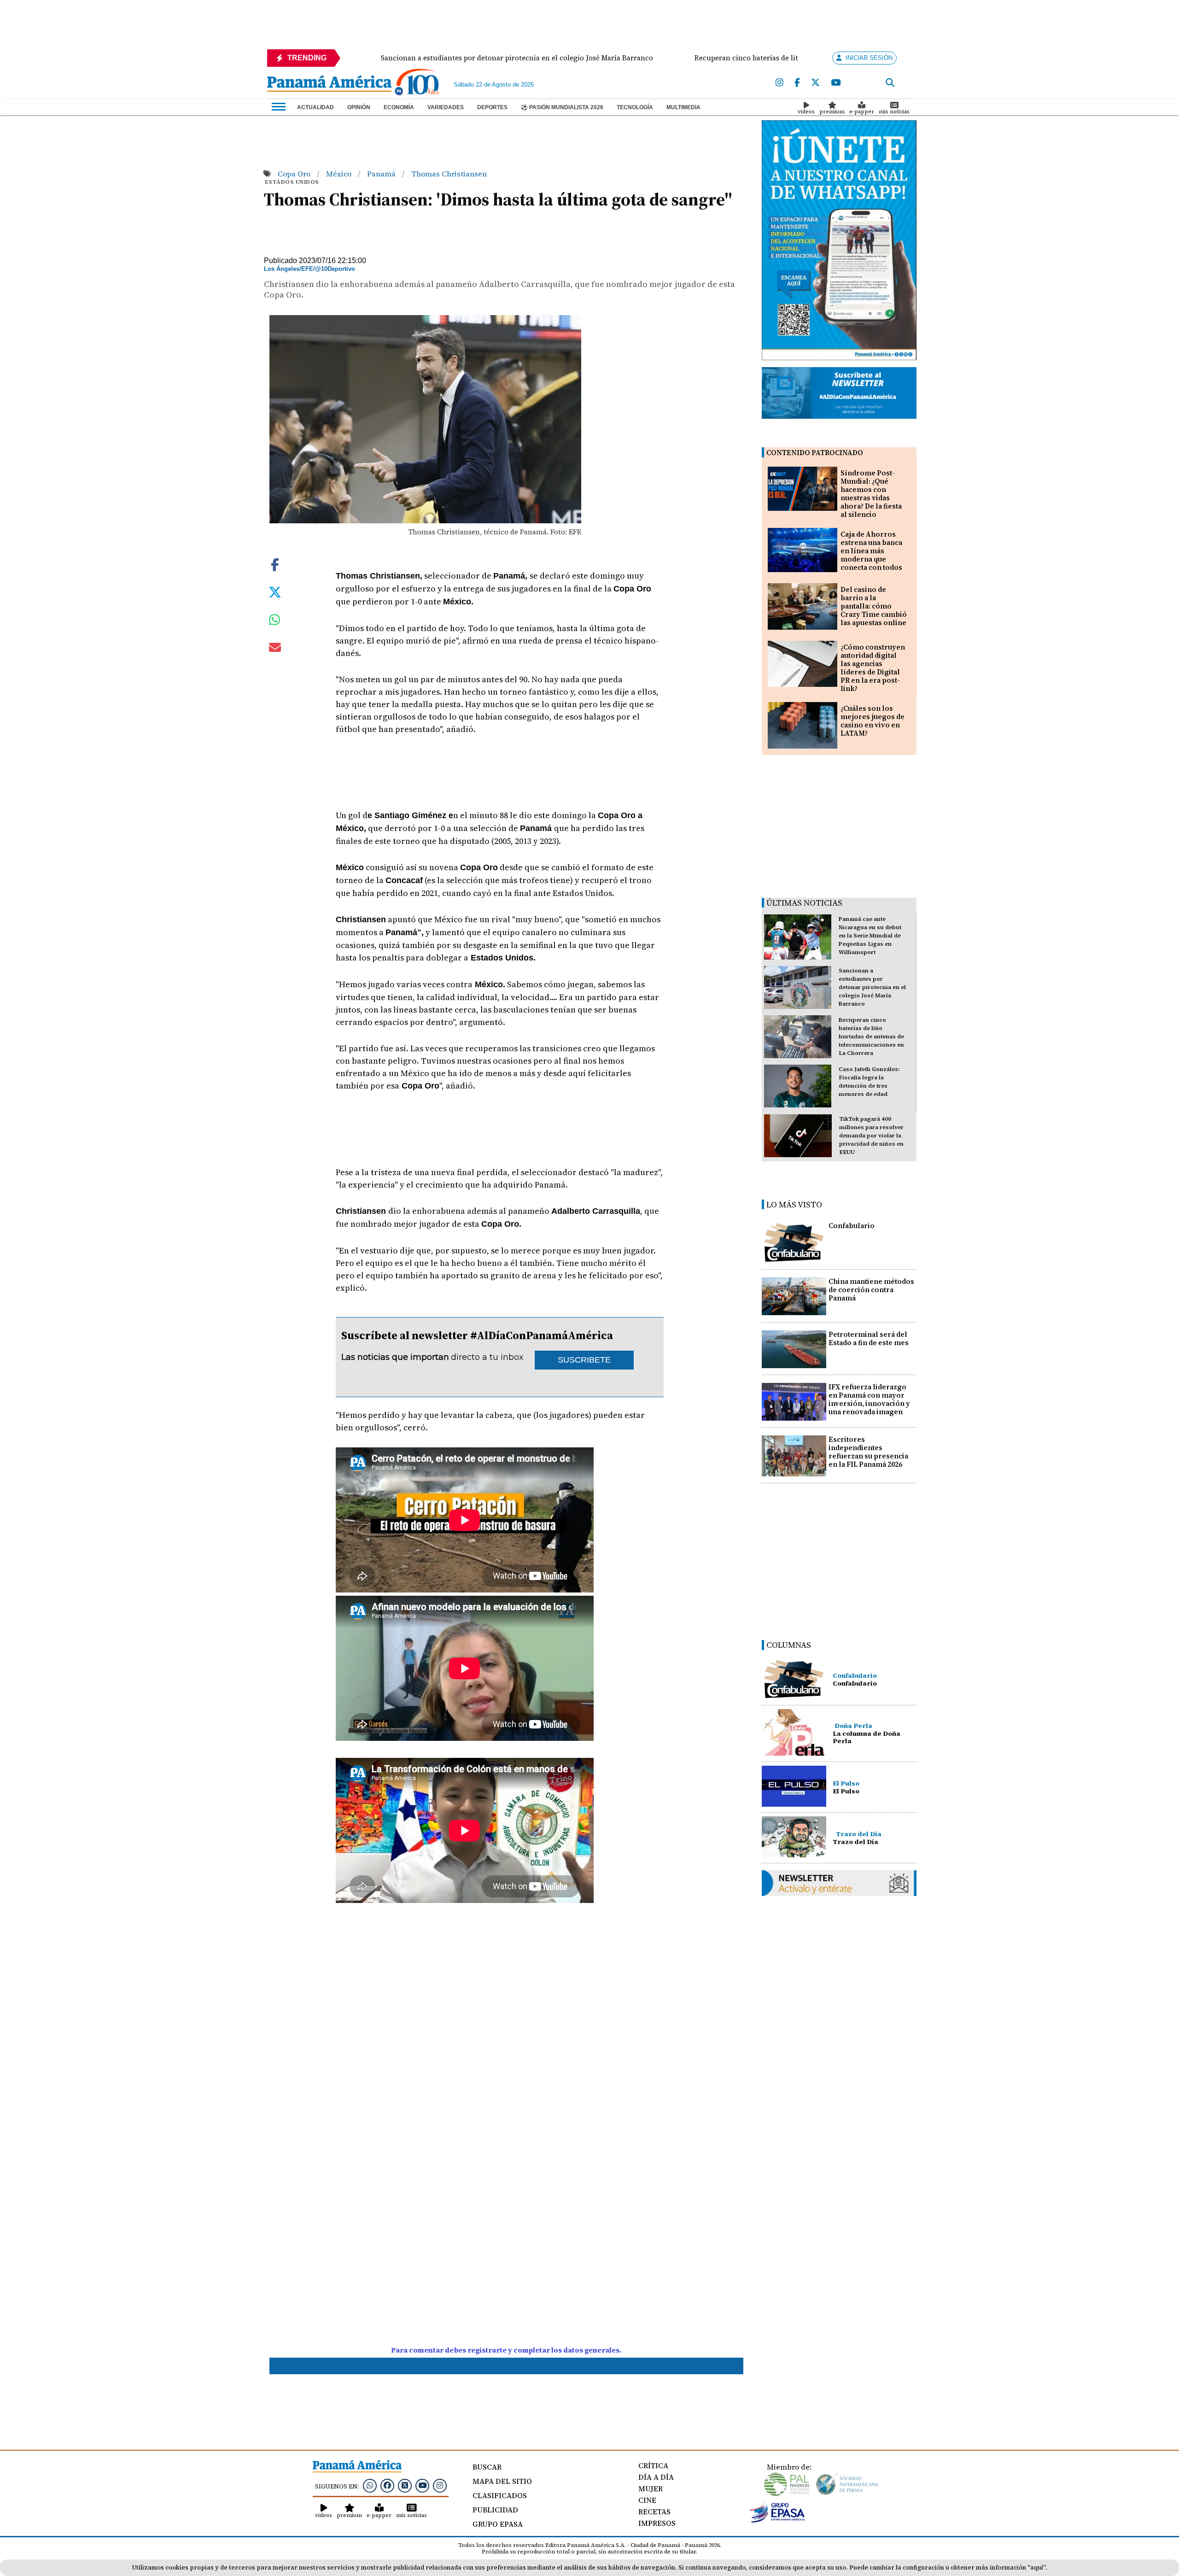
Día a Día (656, 2477)
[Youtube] (836, 83)
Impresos (657, 2523)
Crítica (653, 2465)
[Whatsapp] (370, 2485)
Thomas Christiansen (449, 174)
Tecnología (635, 107)
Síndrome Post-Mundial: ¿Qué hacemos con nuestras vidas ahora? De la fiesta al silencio (871, 494)
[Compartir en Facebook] (275, 564)
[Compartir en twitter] (275, 591)
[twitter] (815, 83)
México (340, 174)
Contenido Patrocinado (815, 453)
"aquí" (1036, 2567)
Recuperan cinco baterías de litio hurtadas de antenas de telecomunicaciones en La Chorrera (871, 1036)
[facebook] (797, 83)
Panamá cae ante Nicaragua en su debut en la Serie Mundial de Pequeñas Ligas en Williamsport (870, 936)
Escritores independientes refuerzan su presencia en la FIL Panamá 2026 (868, 1452)
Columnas (789, 1645)
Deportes (492, 107)
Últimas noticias (804, 903)
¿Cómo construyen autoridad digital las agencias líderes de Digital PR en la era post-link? (873, 668)
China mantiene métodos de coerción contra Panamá (871, 1290)
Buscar (487, 2467)
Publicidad (495, 2510)
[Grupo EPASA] (777, 2520)
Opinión (359, 107)
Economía (399, 107)
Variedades (446, 107)
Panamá (382, 174)
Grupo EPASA (498, 2524)
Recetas (654, 2512)
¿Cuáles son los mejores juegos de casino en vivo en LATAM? (873, 721)
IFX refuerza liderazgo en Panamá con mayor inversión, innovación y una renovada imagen (869, 1399)
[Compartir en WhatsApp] (275, 622)
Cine (647, 2500)
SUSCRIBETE (584, 1360)
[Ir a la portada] (329, 84)
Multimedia (683, 107)
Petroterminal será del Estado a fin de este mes (869, 1338)
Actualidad (315, 107)
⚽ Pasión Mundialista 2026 (562, 107)
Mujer (651, 2488)
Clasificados (500, 2495)
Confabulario (852, 1226)
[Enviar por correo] (275, 649)
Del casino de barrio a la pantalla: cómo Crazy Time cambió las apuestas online (874, 606)
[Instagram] (779, 83)
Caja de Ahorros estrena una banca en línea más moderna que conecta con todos (871, 551)
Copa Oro (295, 174)
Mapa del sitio (502, 2481)
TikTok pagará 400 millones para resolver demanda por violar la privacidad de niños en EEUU (871, 1136)
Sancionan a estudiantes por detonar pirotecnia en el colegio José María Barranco (872, 987)
